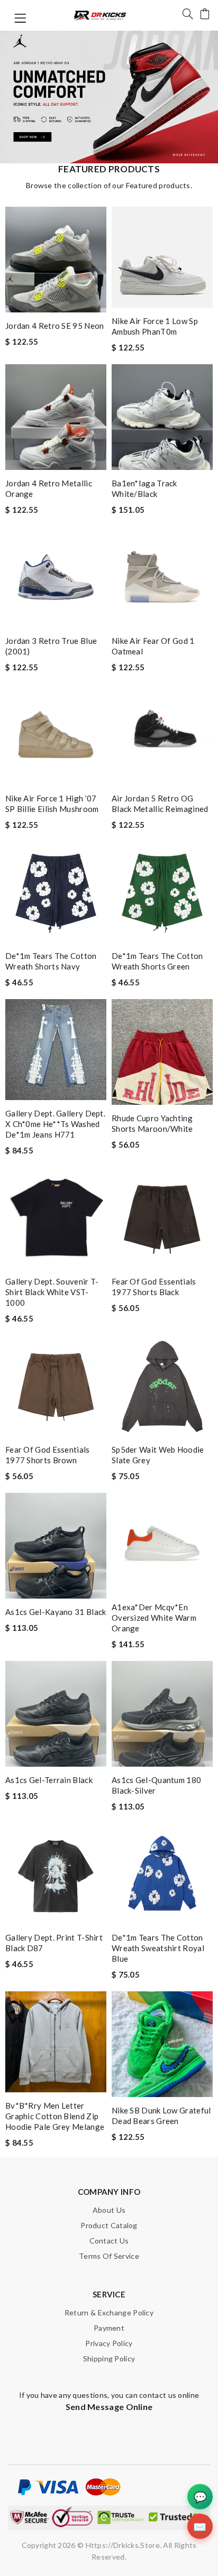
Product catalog (109, 2225)
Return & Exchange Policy (109, 2312)
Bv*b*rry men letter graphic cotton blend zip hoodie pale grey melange (55, 2116)
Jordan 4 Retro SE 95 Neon (55, 326)
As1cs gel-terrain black (49, 1780)
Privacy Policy (109, 2343)
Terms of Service (109, 2256)
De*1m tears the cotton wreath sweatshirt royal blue (158, 1948)
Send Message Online (109, 2407)
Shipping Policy (109, 2358)
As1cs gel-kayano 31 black (56, 1612)
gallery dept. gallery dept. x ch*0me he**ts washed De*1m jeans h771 (55, 1124)
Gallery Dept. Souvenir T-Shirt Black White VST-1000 (52, 1292)
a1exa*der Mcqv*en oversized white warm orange (154, 1618)
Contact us (109, 2241)
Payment (109, 2328)
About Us (109, 2210)
